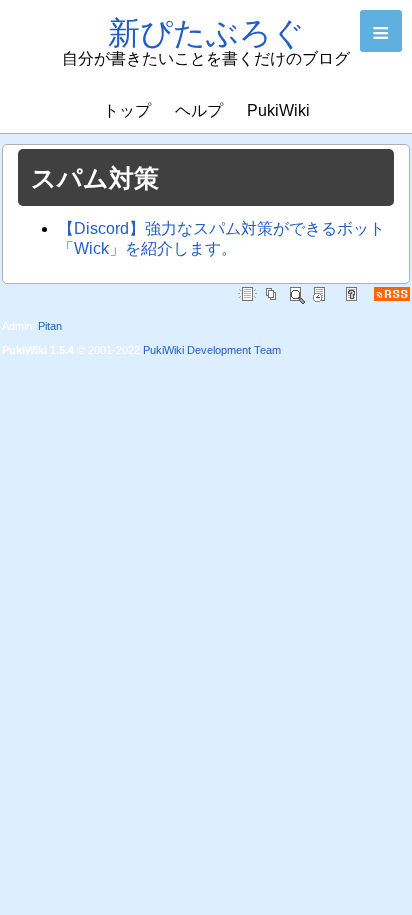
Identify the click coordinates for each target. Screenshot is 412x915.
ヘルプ (199, 110)
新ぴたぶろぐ (206, 33)
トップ (127, 110)
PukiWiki (278, 110)
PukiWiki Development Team (212, 350)
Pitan (50, 326)
